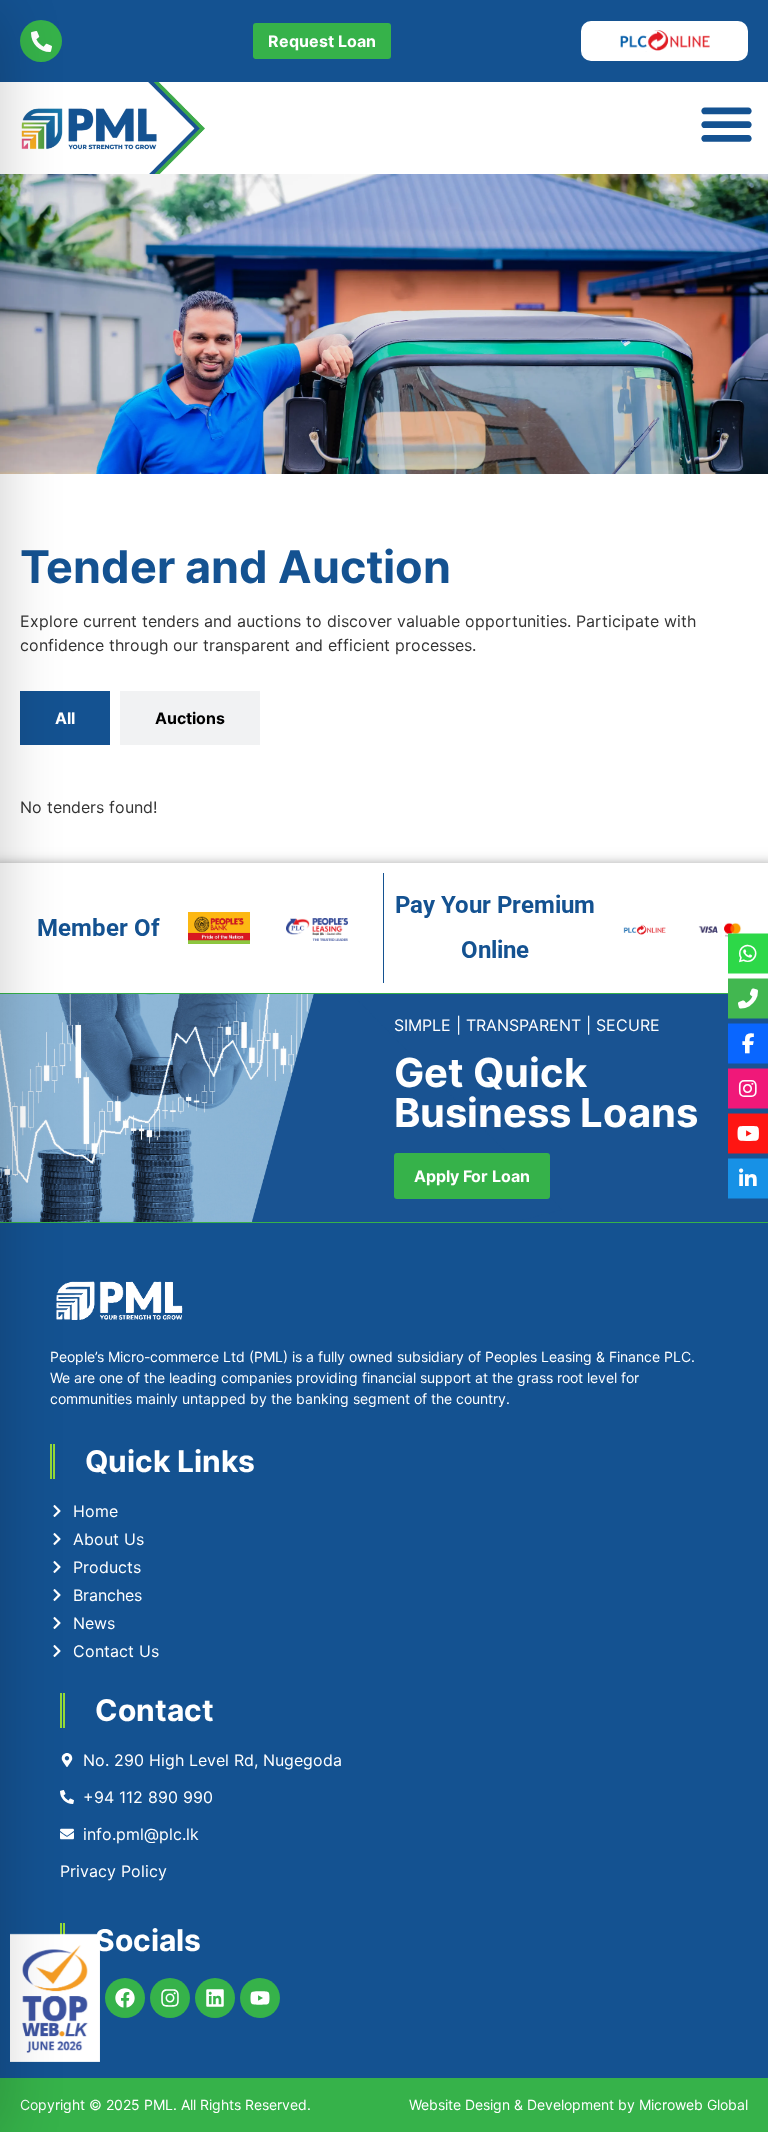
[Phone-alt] (41, 41)
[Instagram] (170, 1998)
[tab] (65, 718)
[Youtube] (260, 1998)
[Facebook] (125, 1998)
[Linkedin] (215, 1998)
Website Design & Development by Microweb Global (578, 2104)
